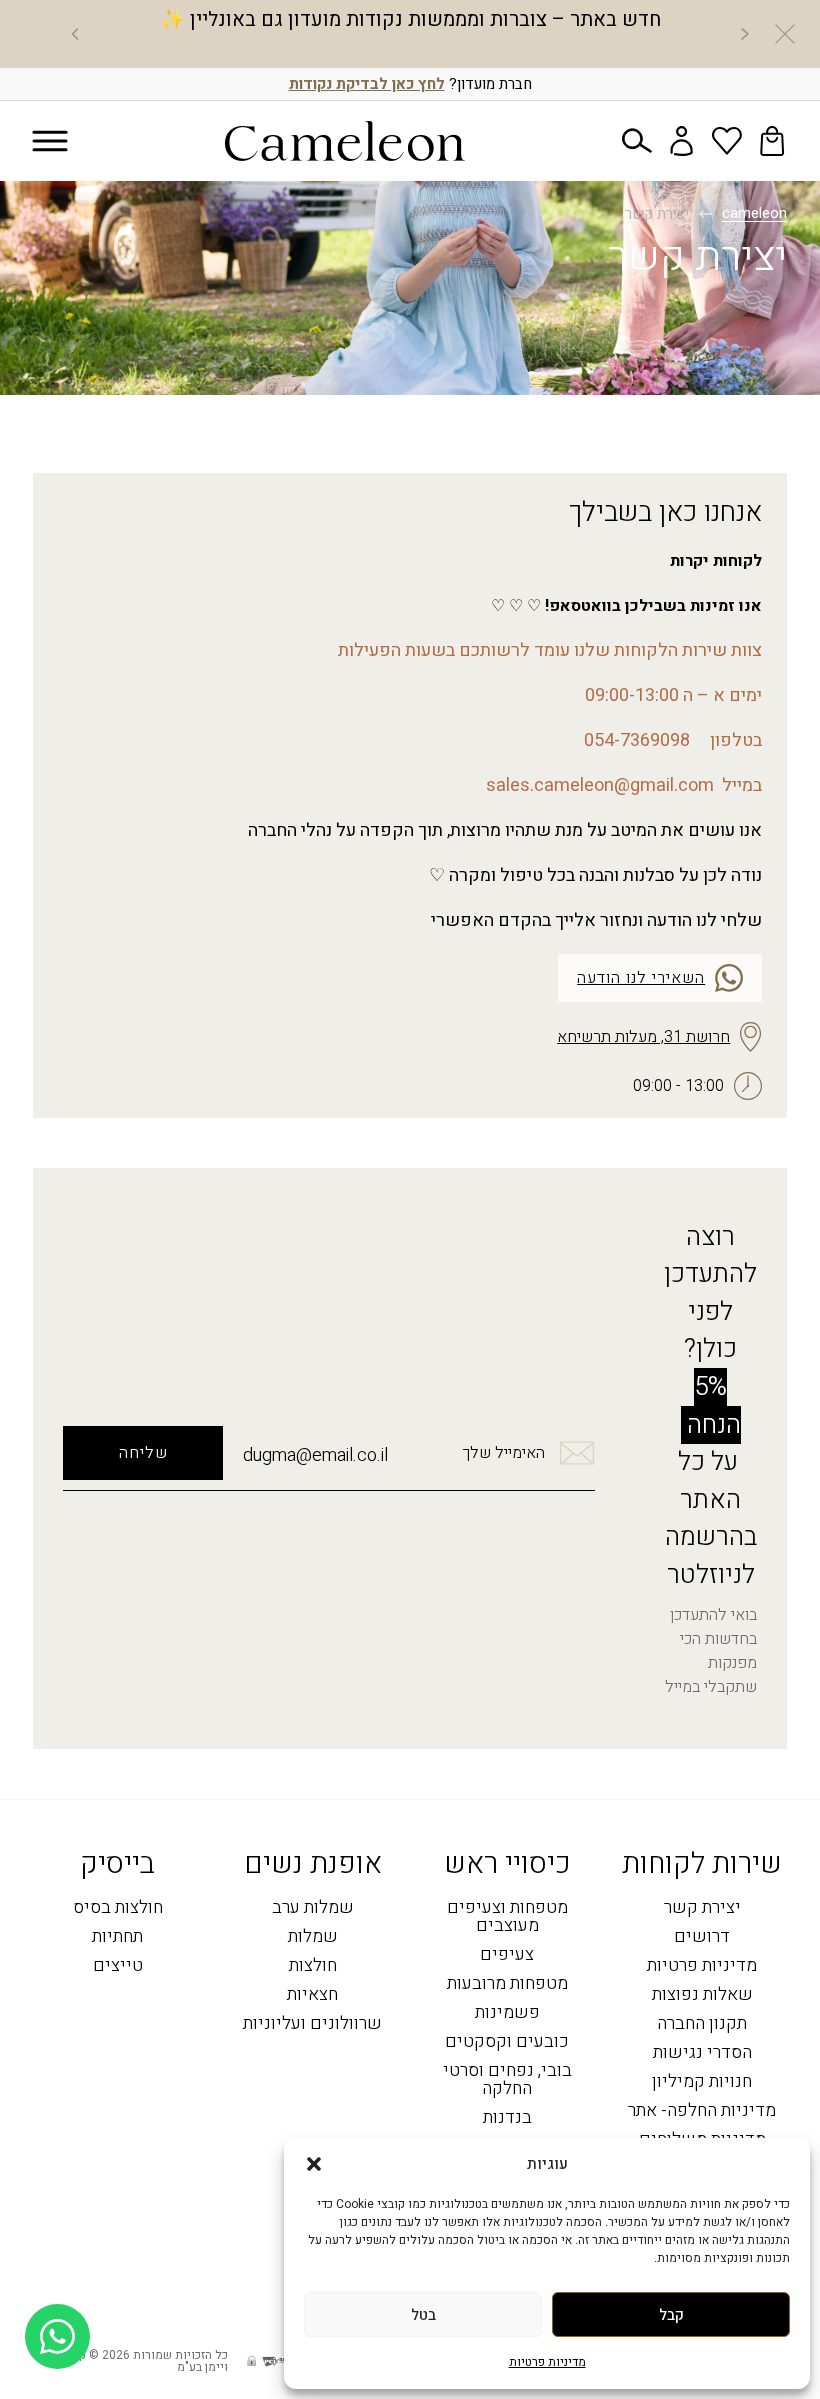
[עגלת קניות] (772, 141)
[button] (314, 2164)
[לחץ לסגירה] (785, 34)
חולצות (313, 1966)
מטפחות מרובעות (507, 1984)
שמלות (313, 1937)
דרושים (702, 1937)
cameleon (754, 214)
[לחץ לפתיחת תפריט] (50, 141)
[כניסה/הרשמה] (682, 141)
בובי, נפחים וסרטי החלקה (507, 2080)
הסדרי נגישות (702, 2053)
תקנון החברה (702, 2024)
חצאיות (312, 1995)
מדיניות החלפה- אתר (702, 2111)
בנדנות (507, 2118)
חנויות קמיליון (702, 2082)
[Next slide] (75, 34)
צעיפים (507, 1955)
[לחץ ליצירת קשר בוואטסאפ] (57, 2336)
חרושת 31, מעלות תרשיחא (643, 1037)
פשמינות (507, 2013)
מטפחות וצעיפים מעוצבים (507, 1917)
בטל (423, 2315)
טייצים (118, 1966)
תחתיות (117, 1937)
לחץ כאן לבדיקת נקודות (367, 84)
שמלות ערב (313, 1908)
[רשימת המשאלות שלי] (727, 141)
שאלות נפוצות (702, 1995)
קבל (671, 2315)
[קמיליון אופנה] (345, 141)
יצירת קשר (702, 1908)
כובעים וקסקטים (507, 2042)
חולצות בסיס (118, 1908)
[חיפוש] (637, 141)
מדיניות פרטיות (547, 2362)
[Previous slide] (745, 34)
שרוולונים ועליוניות (312, 2024)
